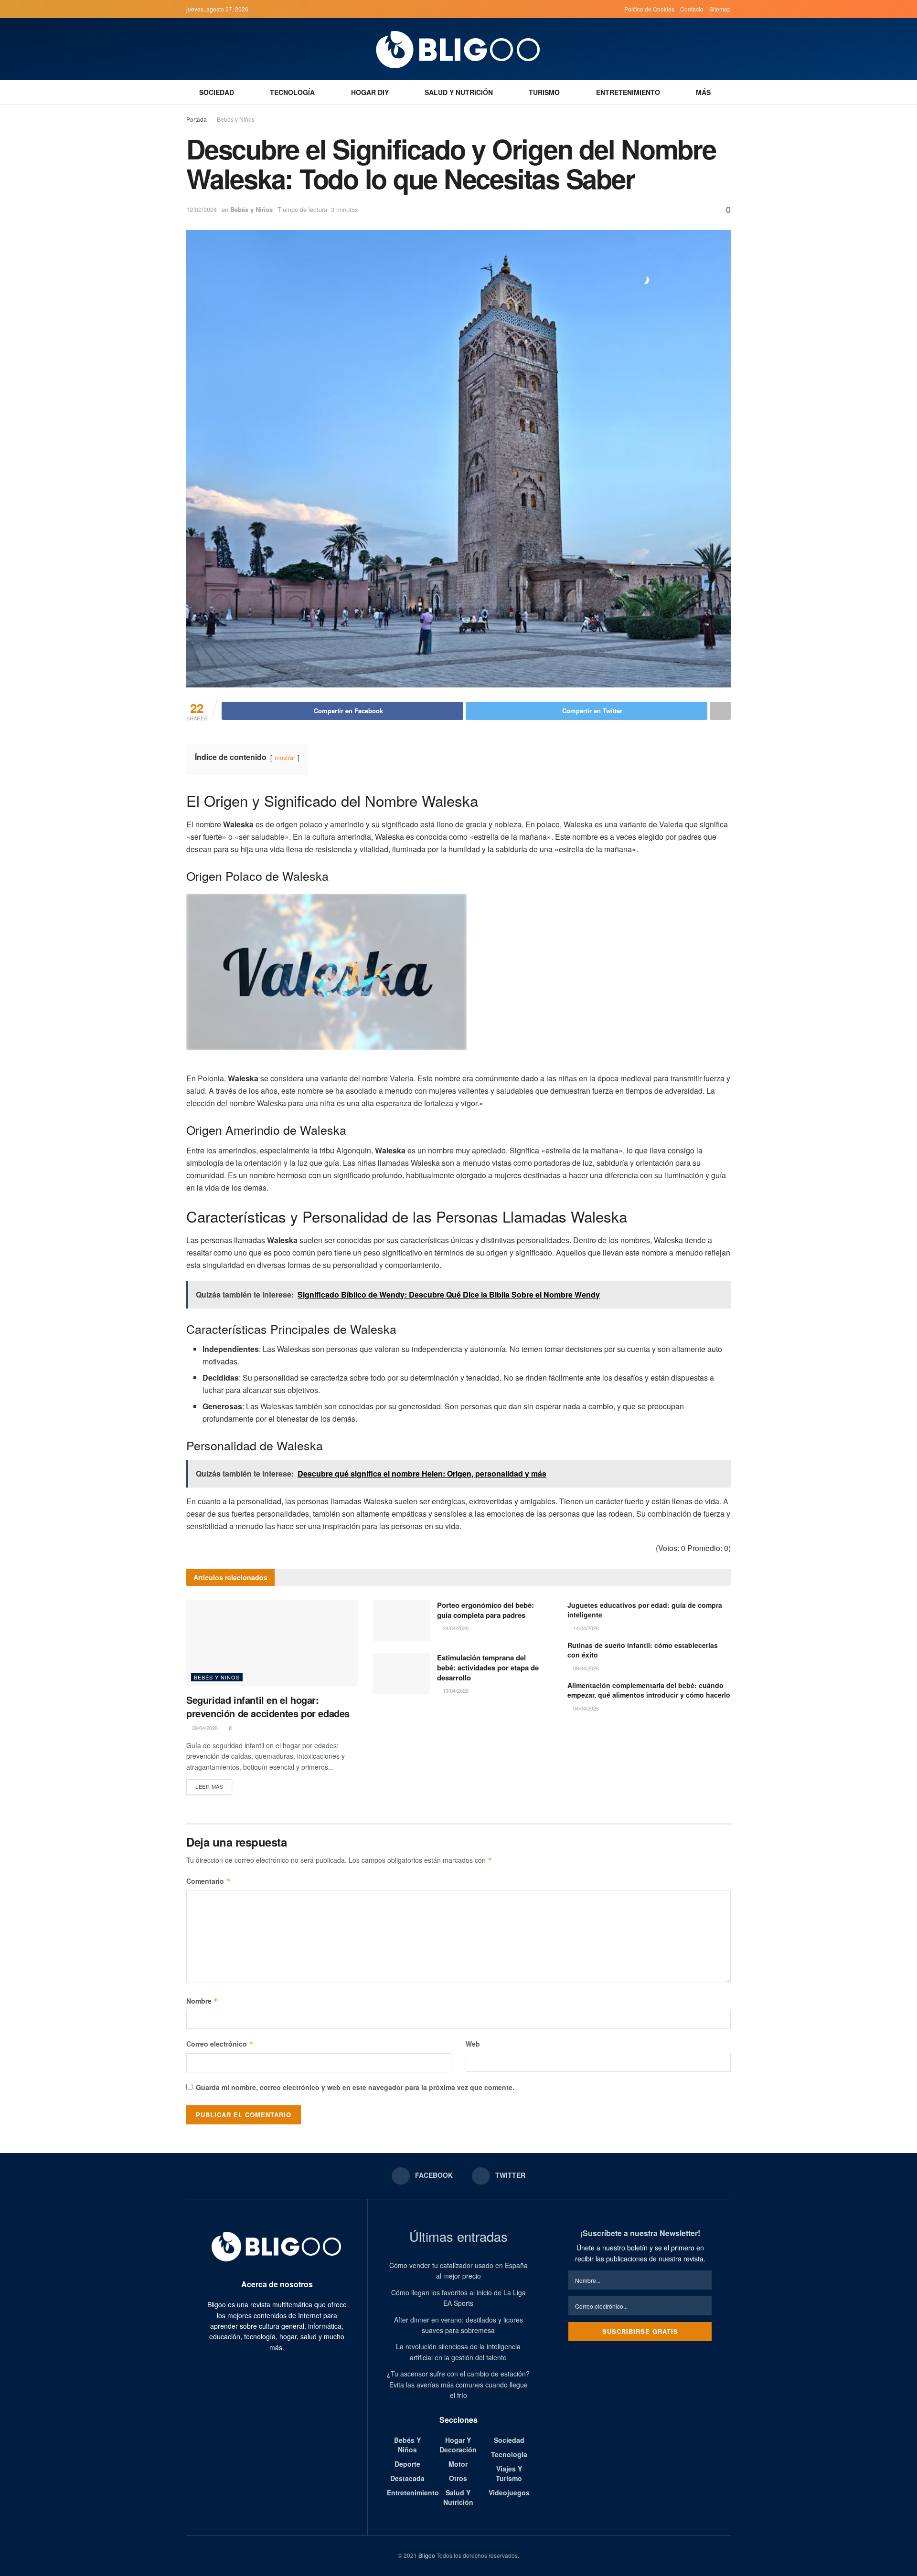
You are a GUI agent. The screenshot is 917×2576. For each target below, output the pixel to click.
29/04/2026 (204, 1728)
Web (473, 2044)
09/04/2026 (585, 1668)
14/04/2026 (585, 1628)
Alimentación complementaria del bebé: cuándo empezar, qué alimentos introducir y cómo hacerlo (649, 1690)
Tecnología (292, 92)
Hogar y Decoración (458, 2445)
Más (703, 92)
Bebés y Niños (236, 119)
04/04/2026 (585, 1708)
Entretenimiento (628, 92)
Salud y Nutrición (459, 92)
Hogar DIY (370, 92)
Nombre (202, 2001)
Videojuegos (509, 2492)
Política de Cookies (649, 9)
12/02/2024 (202, 209)
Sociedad (217, 92)
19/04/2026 (455, 1690)
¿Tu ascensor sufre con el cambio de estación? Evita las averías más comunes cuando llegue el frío (458, 2384)
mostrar (285, 757)
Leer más (209, 1786)
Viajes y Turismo (509, 2473)
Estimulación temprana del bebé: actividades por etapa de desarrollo (488, 1668)
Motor (458, 2464)
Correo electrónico (220, 2044)
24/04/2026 (455, 1628)
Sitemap (720, 9)
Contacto (692, 9)
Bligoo (427, 2555)
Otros (458, 2478)
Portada (197, 119)
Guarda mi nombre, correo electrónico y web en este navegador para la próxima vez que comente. (355, 2087)
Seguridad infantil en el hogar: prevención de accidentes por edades (268, 1706)
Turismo (544, 92)
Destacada (407, 2478)
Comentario (208, 1881)
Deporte (407, 2464)
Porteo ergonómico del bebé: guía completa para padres (485, 1610)
